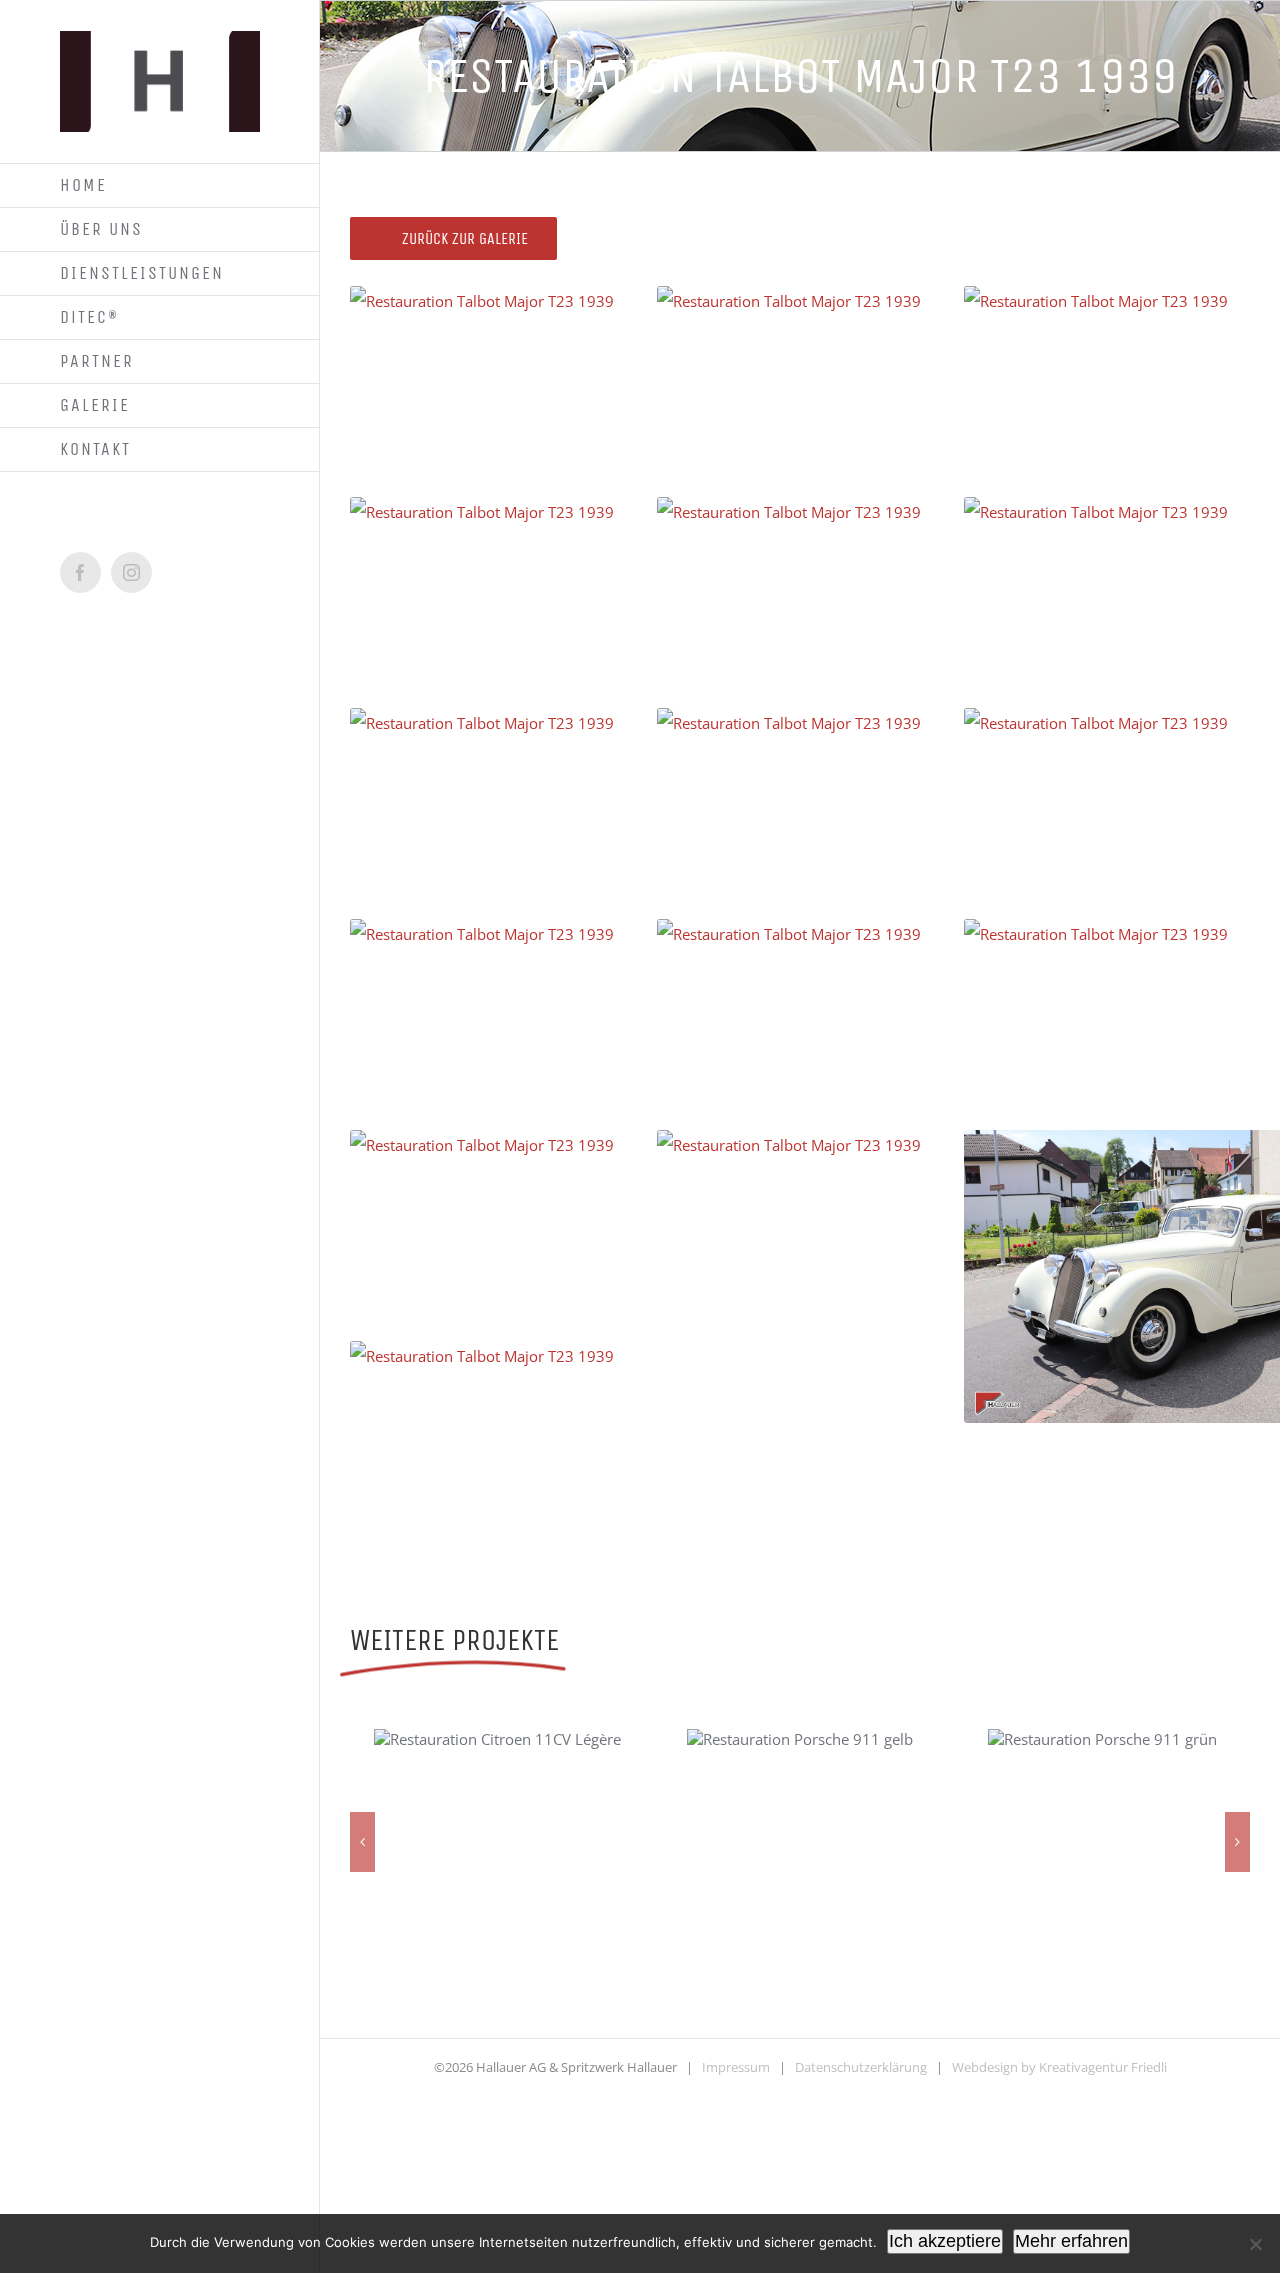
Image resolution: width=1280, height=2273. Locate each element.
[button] (362, 1842)
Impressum (736, 2067)
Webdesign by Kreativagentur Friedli (1059, 2067)
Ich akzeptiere (945, 2241)
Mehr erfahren (1071, 2241)
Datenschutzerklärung (861, 2067)
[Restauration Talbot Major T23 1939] (569, 432)
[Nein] (1255, 2244)
